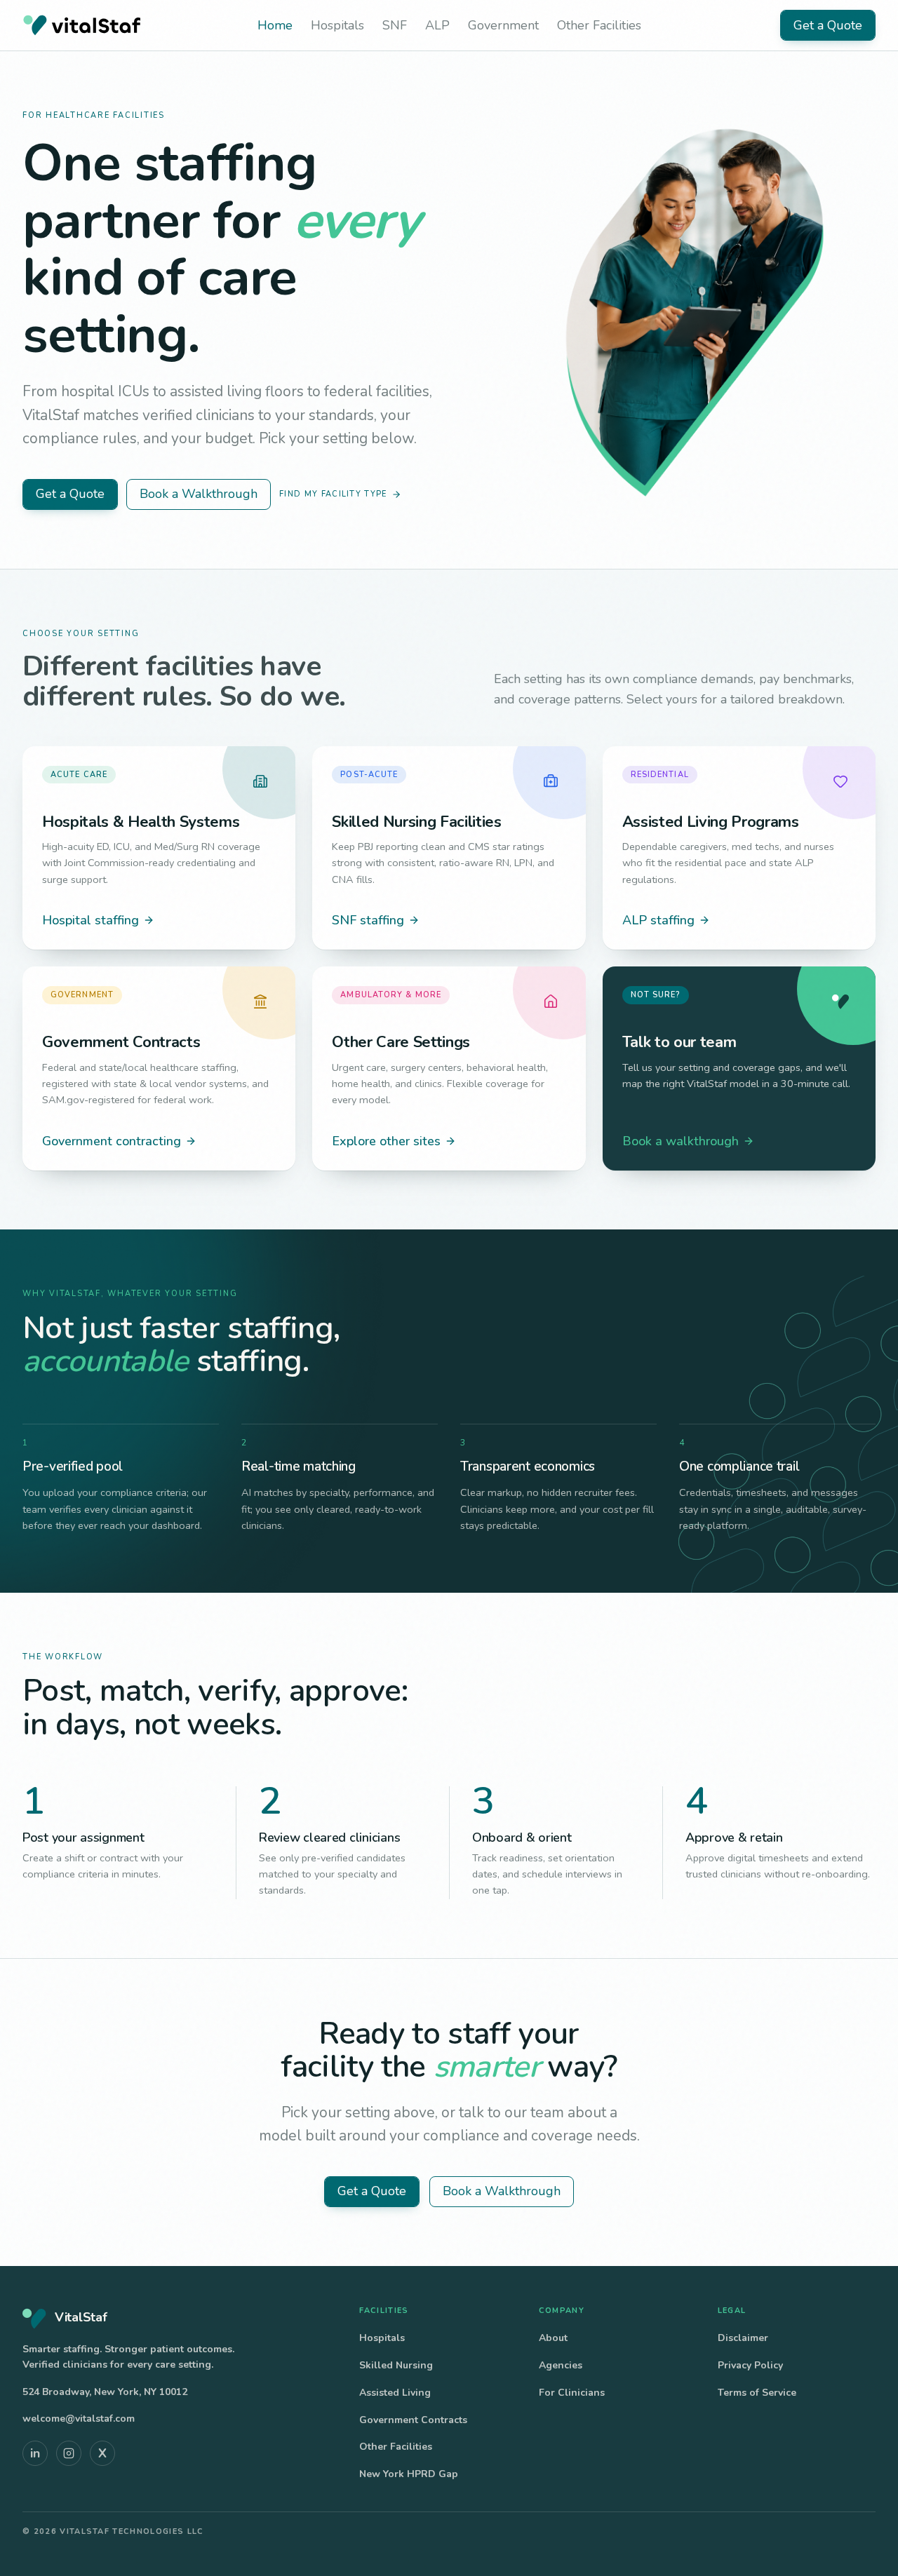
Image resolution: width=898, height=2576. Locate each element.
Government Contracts (413, 2420)
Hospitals (337, 25)
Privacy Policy (750, 2365)
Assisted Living (395, 2393)
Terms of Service (757, 2393)
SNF (395, 25)
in (35, 2453)
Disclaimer (743, 2338)
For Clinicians (572, 2393)
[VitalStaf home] (81, 25)
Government (503, 25)
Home (275, 25)
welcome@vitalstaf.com (79, 2419)
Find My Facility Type (333, 494)
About (553, 2338)
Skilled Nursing (396, 2365)
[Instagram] (69, 2453)
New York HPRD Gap (409, 2474)
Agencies (561, 2365)
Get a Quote (828, 25)
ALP (437, 25)
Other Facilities (599, 25)
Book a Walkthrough (199, 494)
